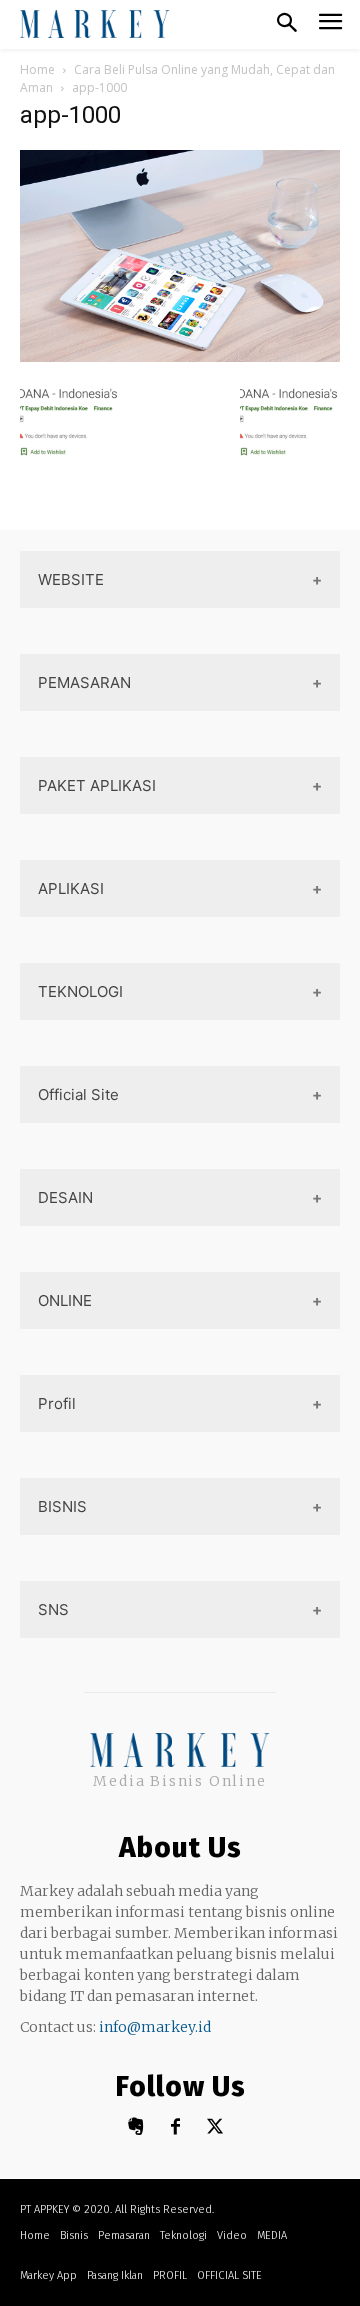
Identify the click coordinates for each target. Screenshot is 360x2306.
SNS (53, 1609)
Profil (57, 1403)
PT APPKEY (44, 2209)
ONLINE (65, 1300)
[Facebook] (175, 2127)
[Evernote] (135, 2127)
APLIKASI (71, 888)
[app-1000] (180, 356)
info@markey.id (155, 2027)
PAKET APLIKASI (97, 785)
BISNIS (62, 1506)
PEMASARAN (84, 682)
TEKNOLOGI (80, 991)
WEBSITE (71, 579)
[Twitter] (215, 2127)
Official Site (78, 1094)
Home (37, 69)
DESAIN (65, 1197)
